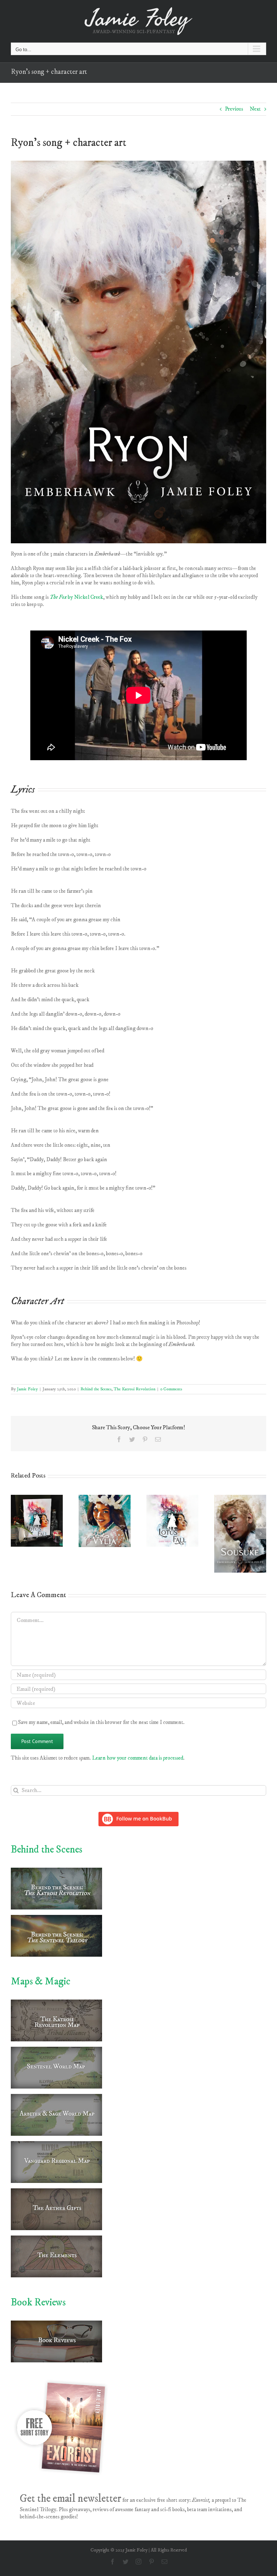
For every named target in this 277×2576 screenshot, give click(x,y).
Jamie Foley (27, 1389)
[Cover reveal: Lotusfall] (172, 1498)
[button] (16, 1534)
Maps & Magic (41, 1981)
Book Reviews (38, 2302)
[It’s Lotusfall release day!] (37, 1498)
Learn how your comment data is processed (138, 1758)
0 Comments (171, 1389)
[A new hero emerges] (240, 1498)
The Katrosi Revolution (135, 1389)
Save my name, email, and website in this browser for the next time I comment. (101, 1722)
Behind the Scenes (96, 1389)
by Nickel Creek (76, 597)
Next (255, 109)
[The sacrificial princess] (105, 1498)
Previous (234, 109)
